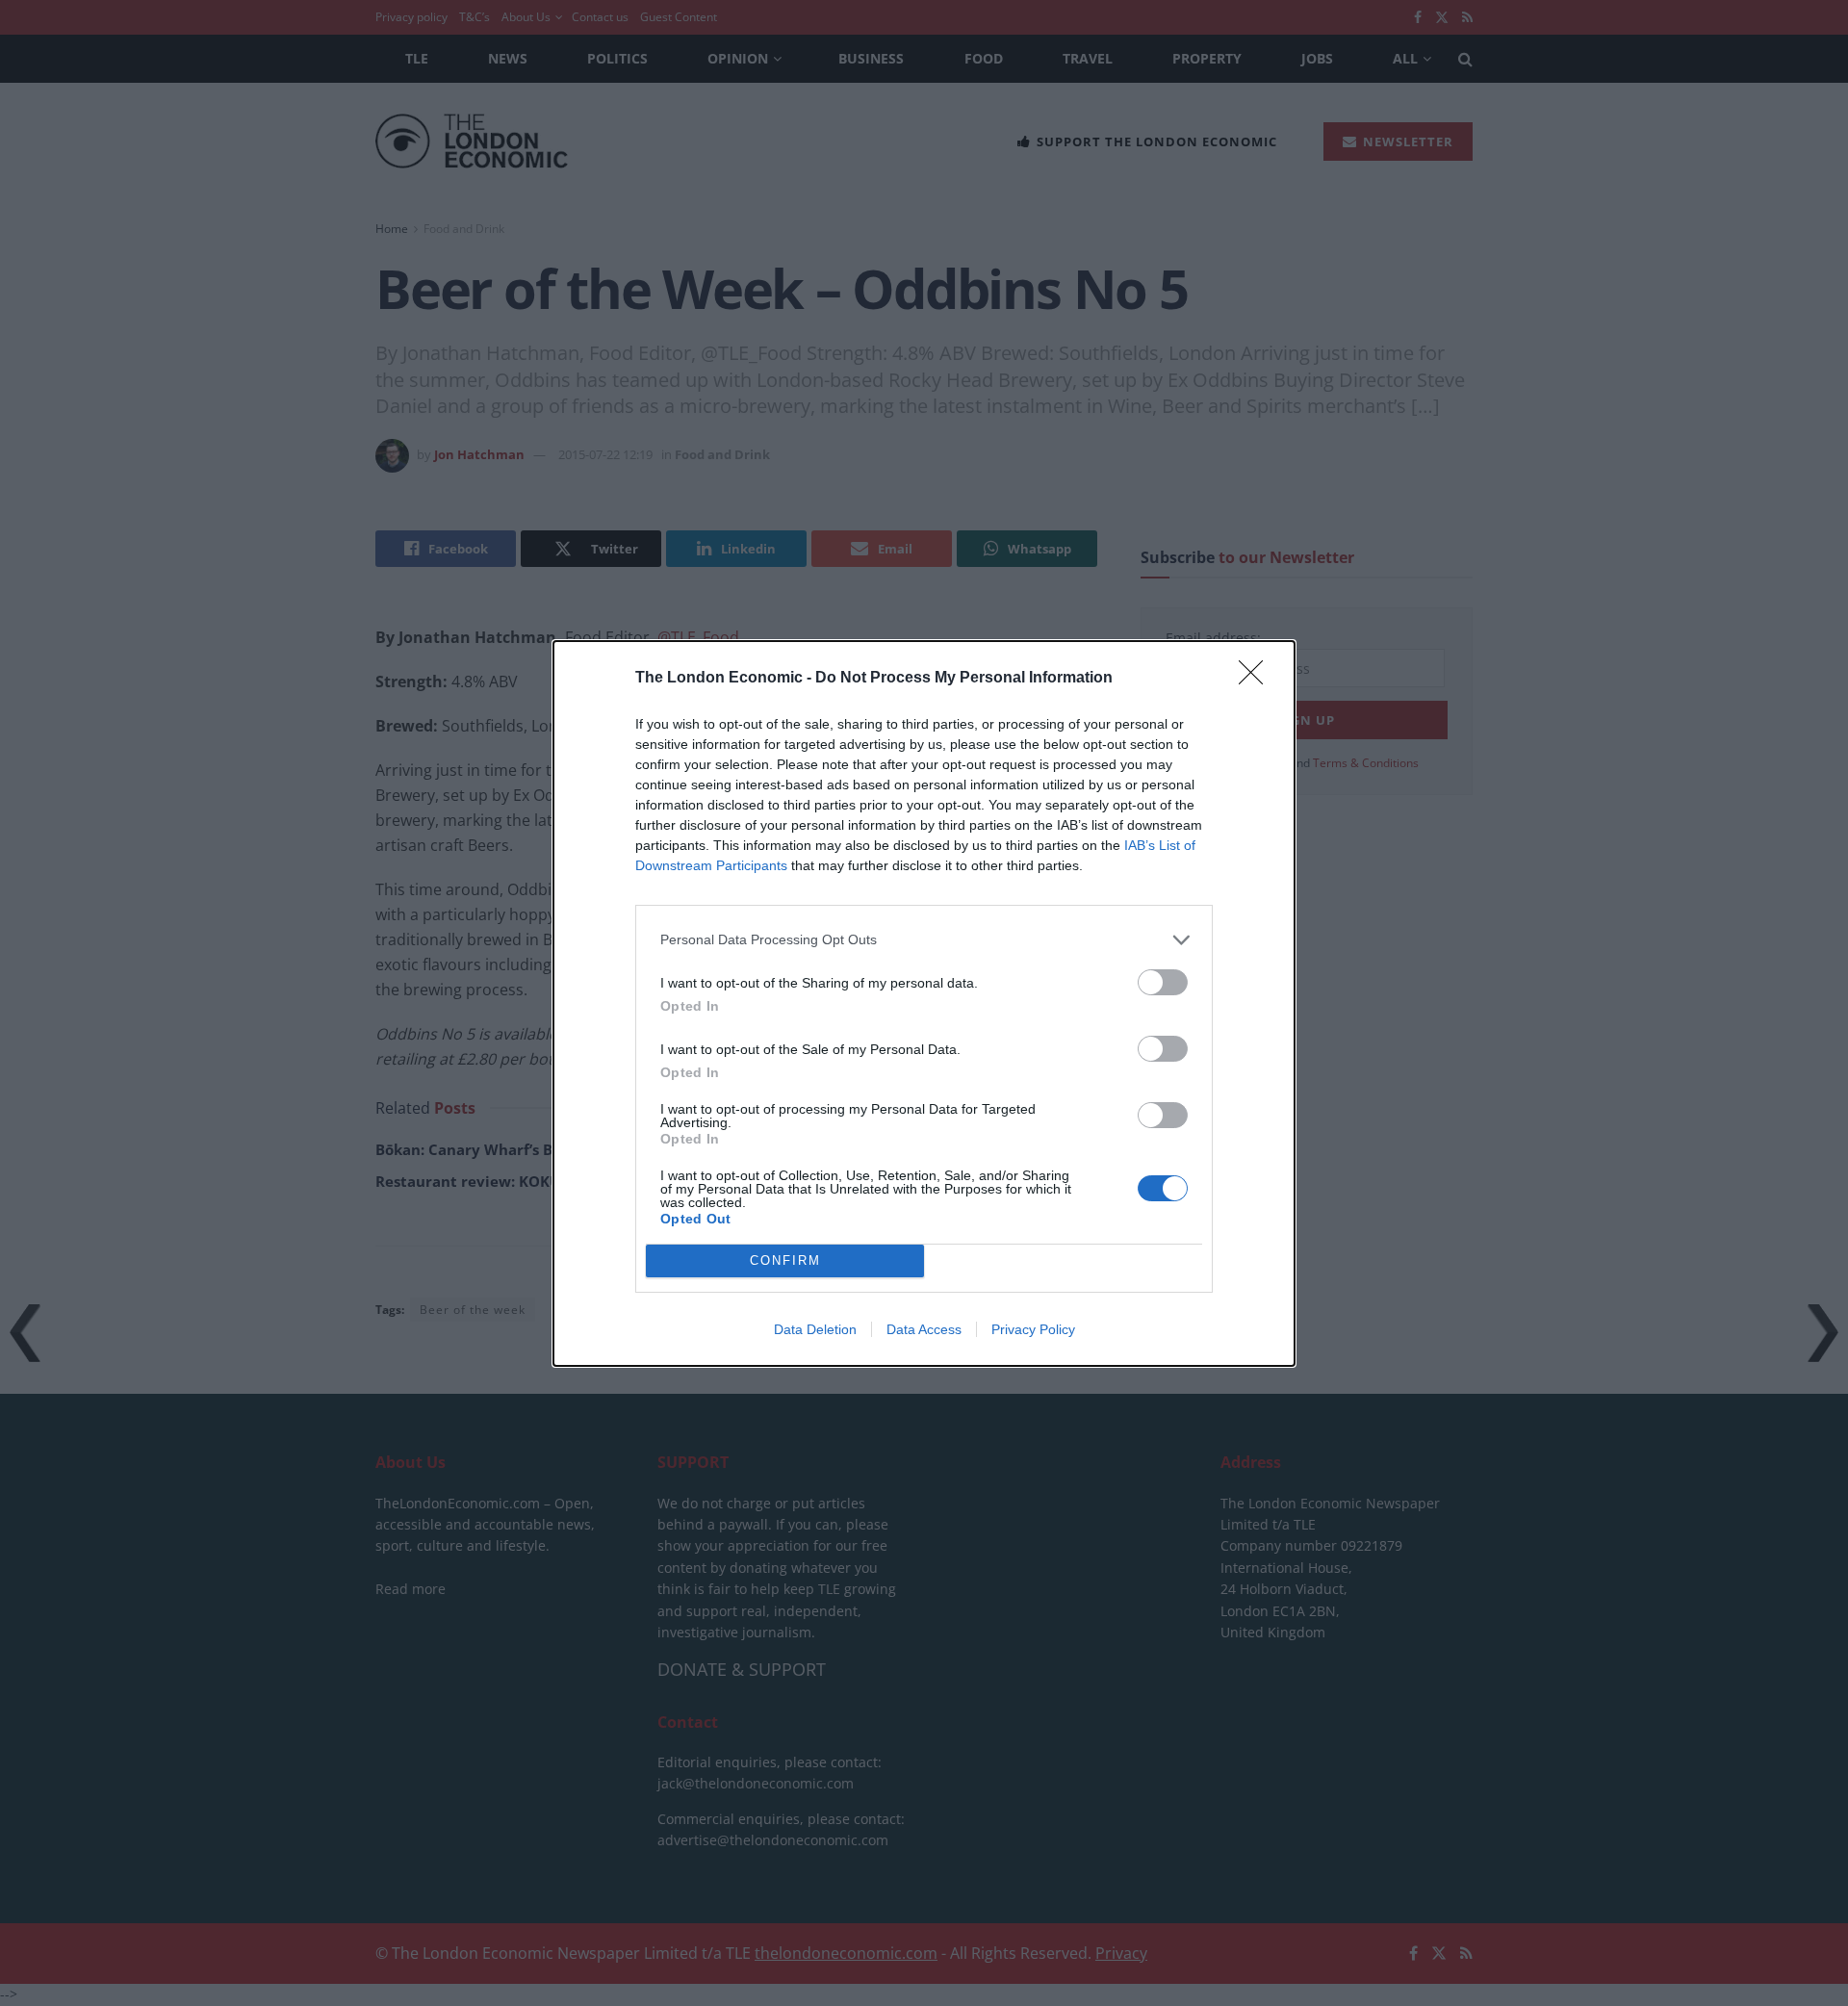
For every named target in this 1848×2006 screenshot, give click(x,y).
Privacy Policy (1033, 1329)
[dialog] (924, 1003)
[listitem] (924, 940)
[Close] (1257, 679)
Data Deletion (815, 1329)
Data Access (924, 1329)
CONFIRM (785, 1260)
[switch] (1163, 982)
